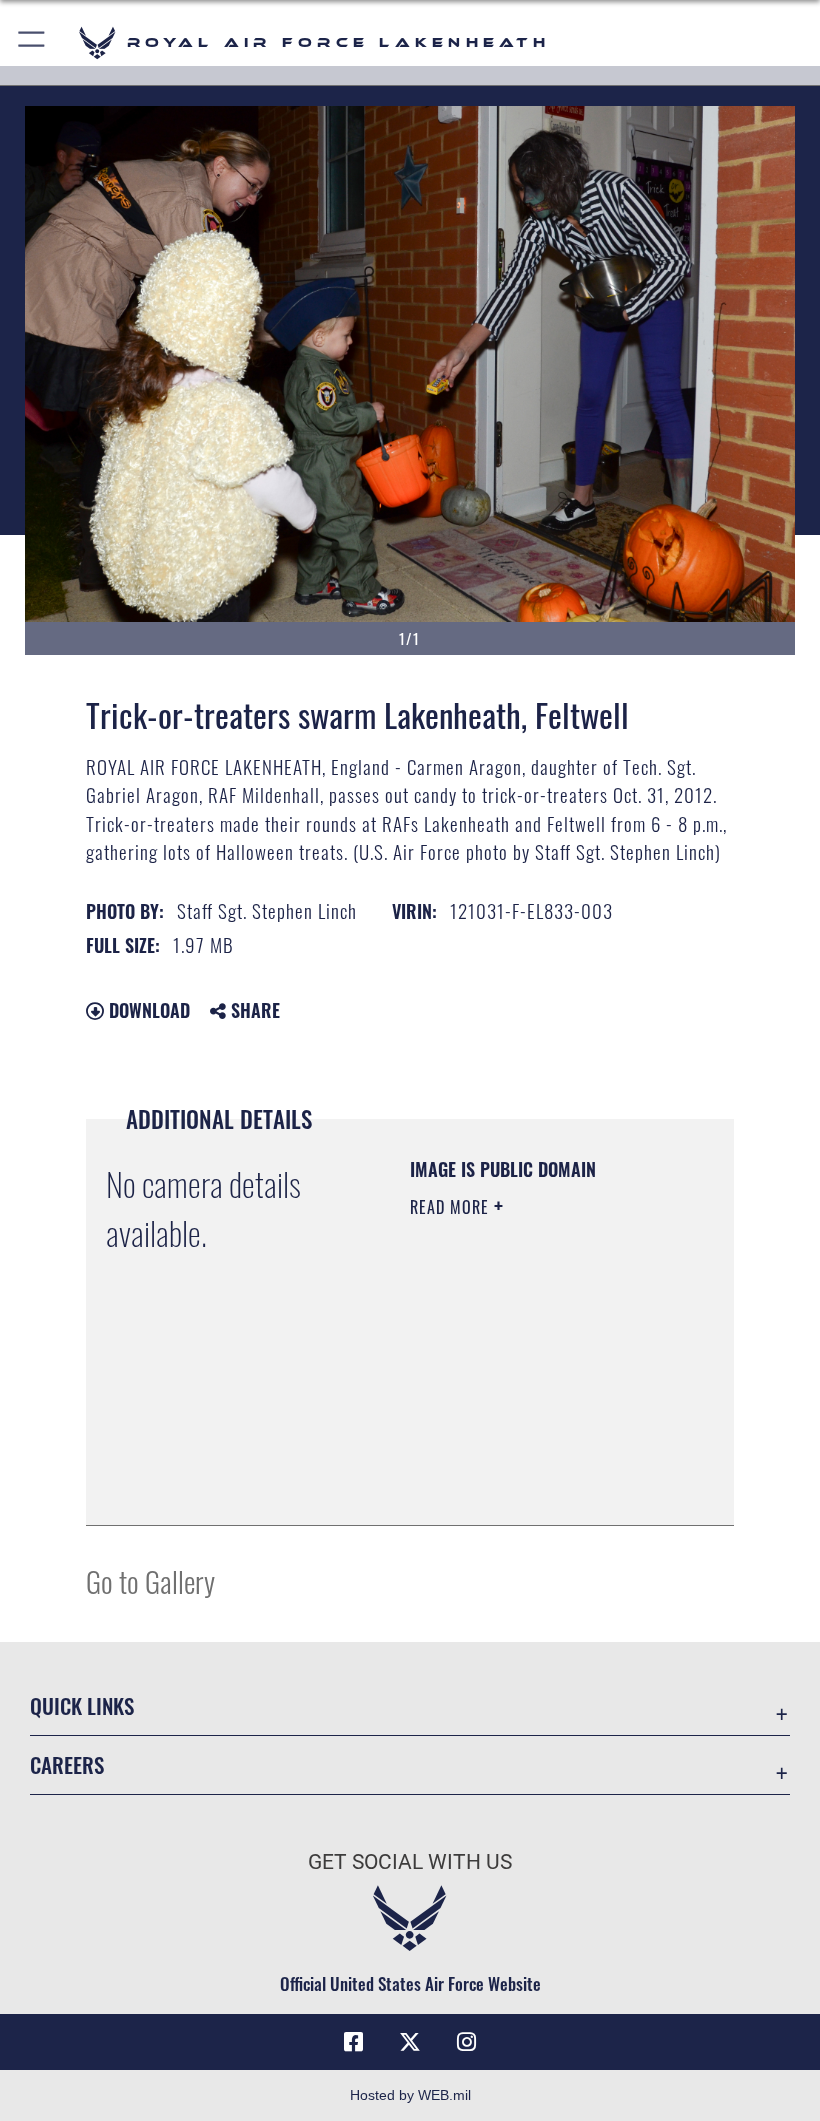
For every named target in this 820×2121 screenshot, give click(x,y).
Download (147, 1010)
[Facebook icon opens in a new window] (354, 2042)
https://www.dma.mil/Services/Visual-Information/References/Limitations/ (531, 1460)
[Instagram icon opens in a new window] (466, 2042)
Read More (452, 1207)
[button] (32, 42)
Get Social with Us (410, 1862)
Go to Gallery (150, 1580)
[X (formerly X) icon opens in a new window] (410, 2042)
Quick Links (82, 1705)
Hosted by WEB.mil (410, 2095)
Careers (67, 1764)
